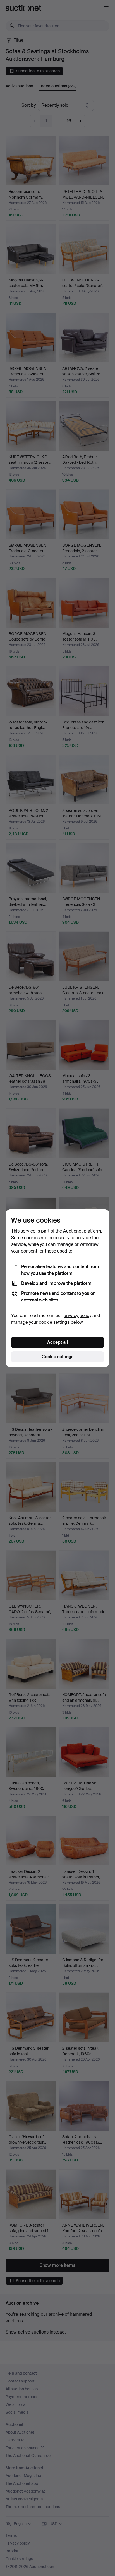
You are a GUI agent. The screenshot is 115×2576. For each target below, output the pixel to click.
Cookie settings (57, 1357)
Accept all (57, 1342)
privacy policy (77, 1316)
